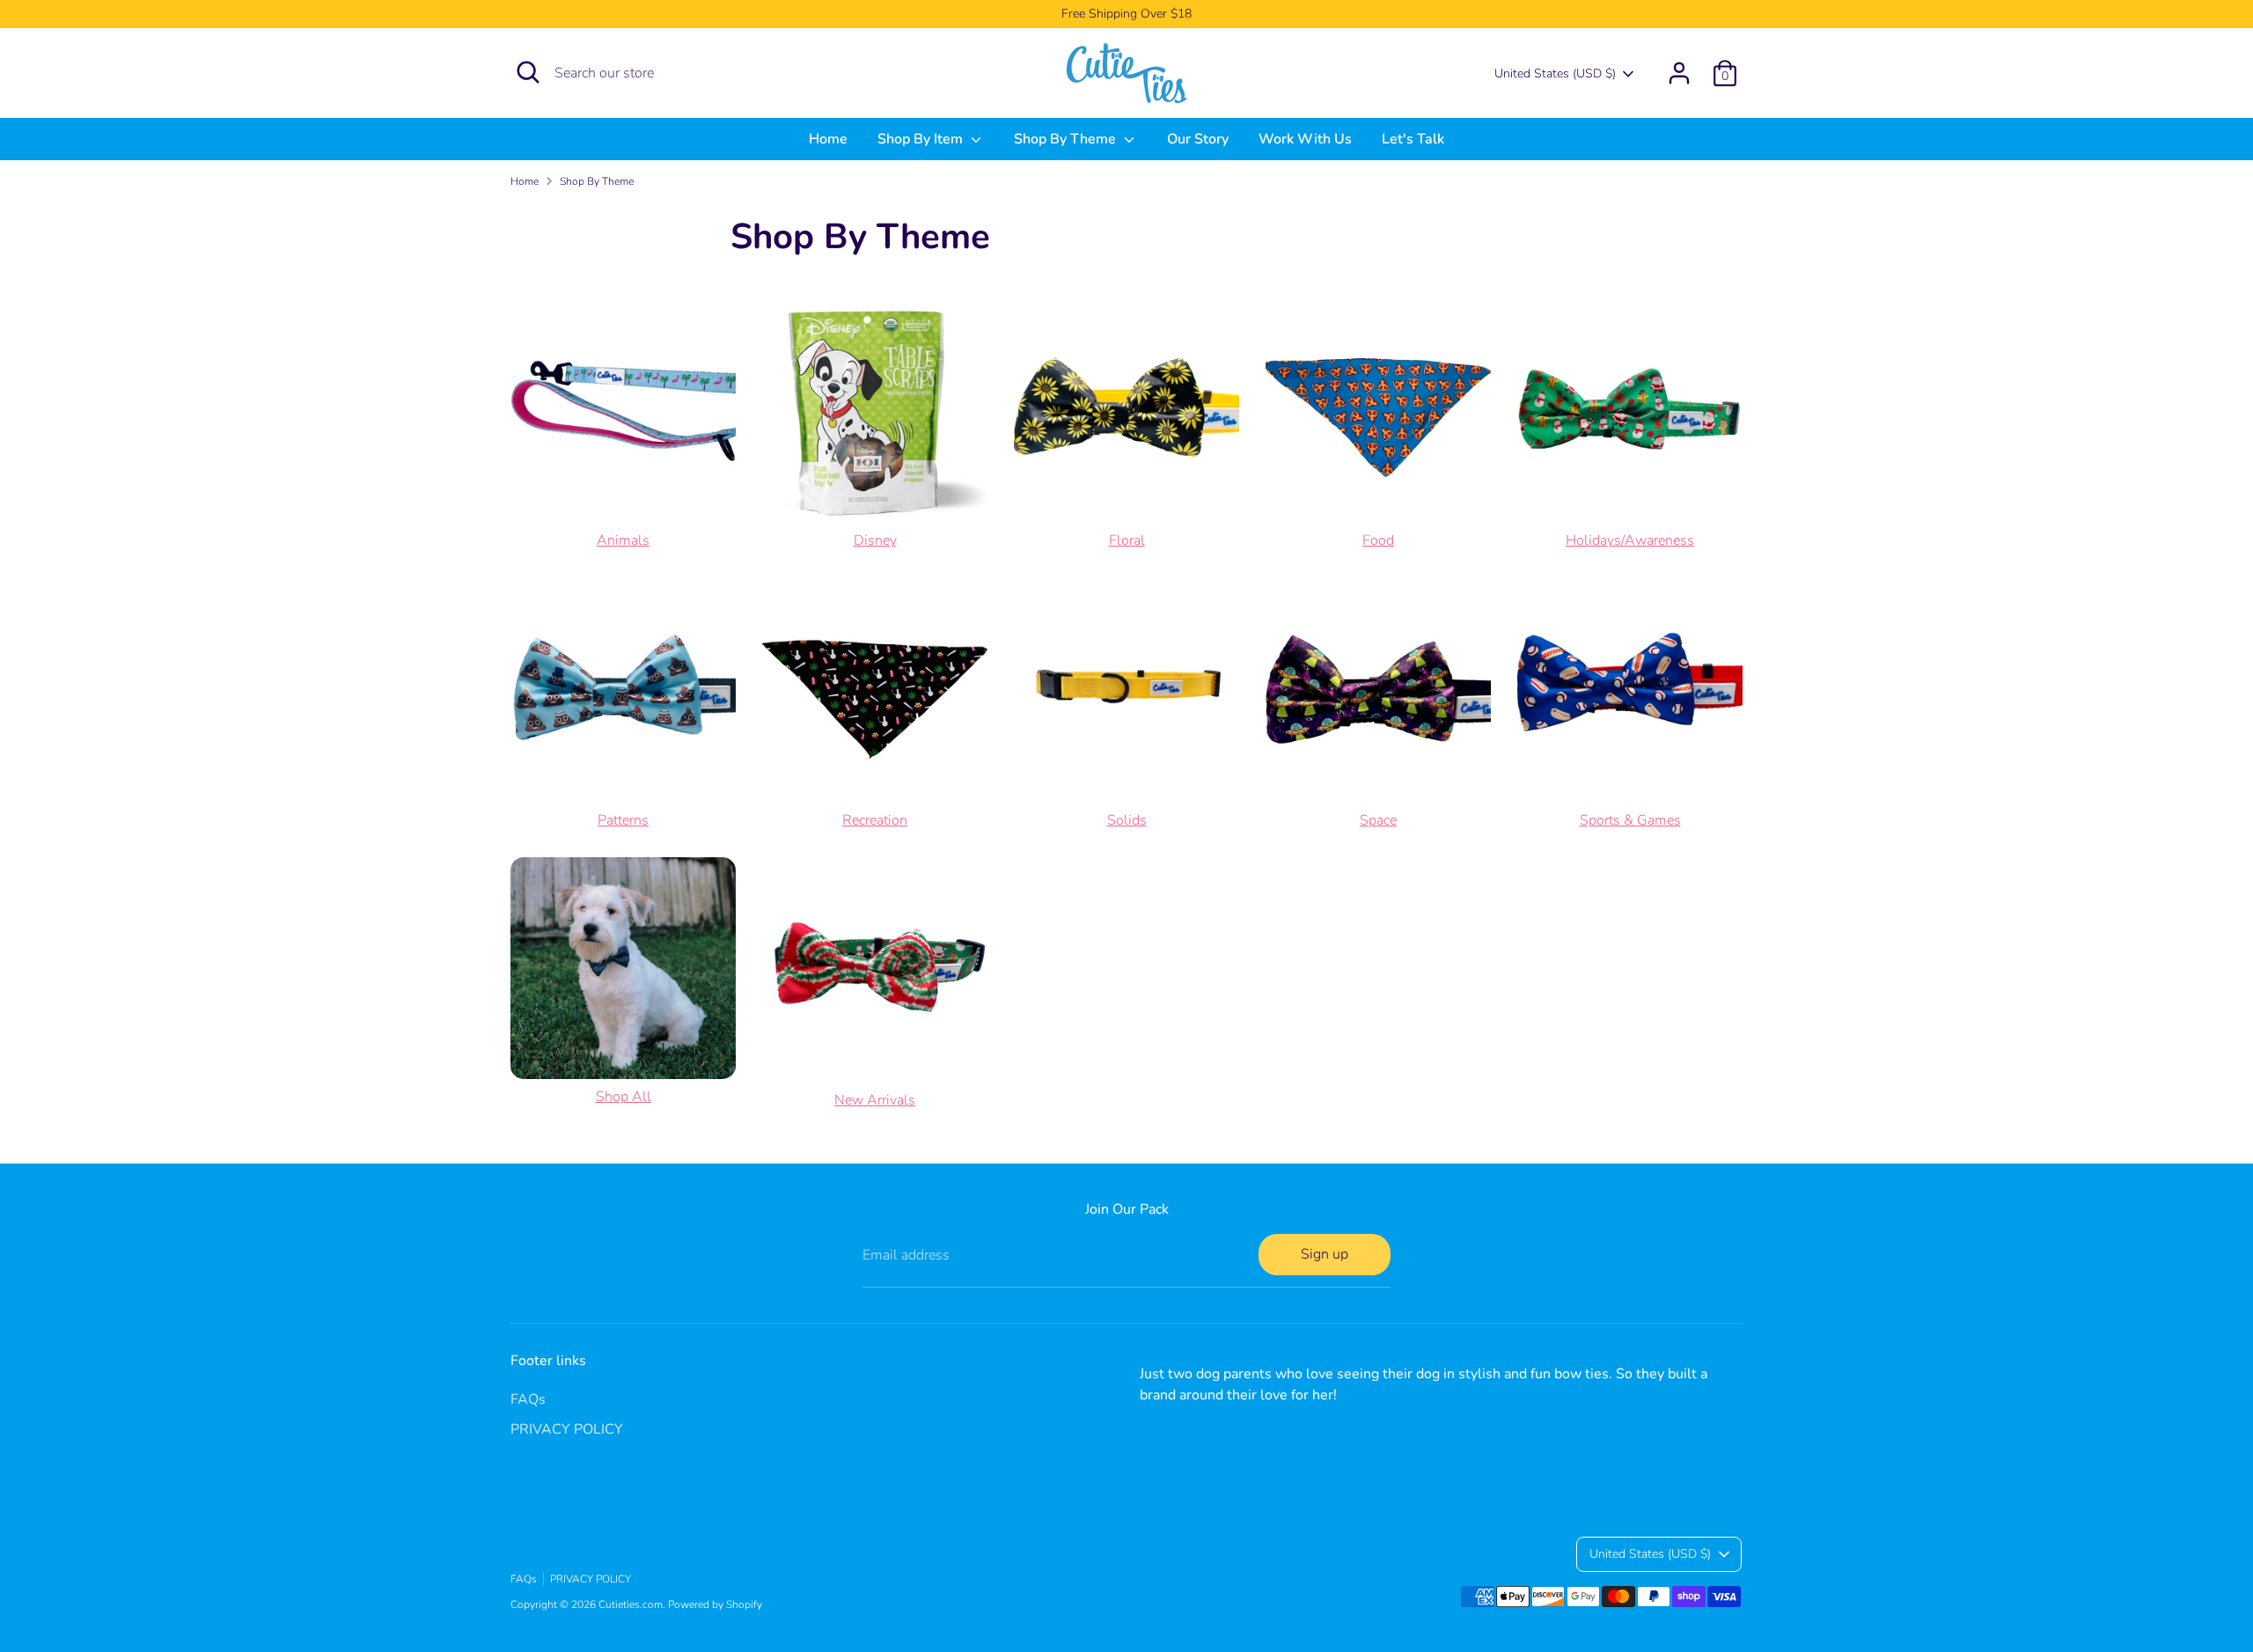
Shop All (624, 1097)
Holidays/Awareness (1630, 540)
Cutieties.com (631, 1604)
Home (828, 139)
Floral (1127, 540)
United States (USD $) (1555, 73)
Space (1378, 820)
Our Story (1198, 139)
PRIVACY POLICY (567, 1429)
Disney (875, 540)
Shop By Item (922, 139)
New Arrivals (875, 1100)
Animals (623, 540)
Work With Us (1305, 139)
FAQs (528, 1399)
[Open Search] (528, 72)
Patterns (623, 820)
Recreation (875, 820)
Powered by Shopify (715, 1604)
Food (1378, 540)
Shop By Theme (1067, 139)
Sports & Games (1630, 820)
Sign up (1325, 1254)
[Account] (1679, 73)
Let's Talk (1413, 139)
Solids (1127, 820)
